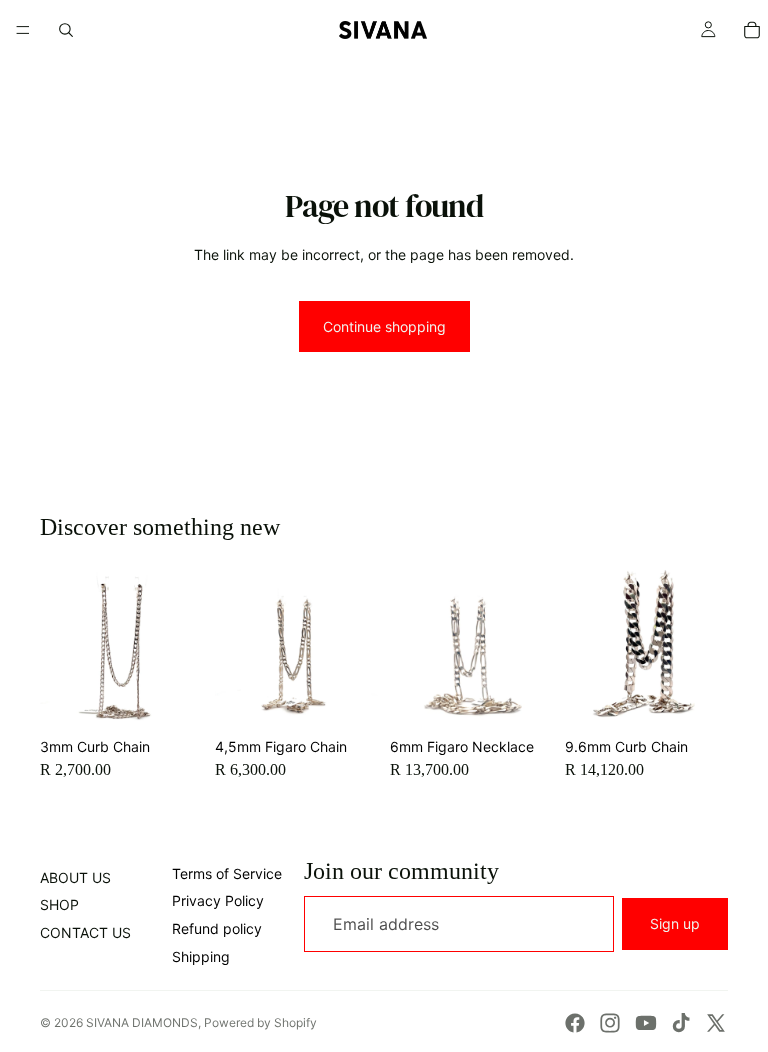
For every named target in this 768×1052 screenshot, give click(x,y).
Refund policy (217, 928)
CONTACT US (85, 932)
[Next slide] (181, 647)
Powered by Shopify (260, 1022)
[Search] (66, 30)
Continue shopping (384, 326)
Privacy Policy (218, 900)
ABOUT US (75, 877)
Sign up (675, 923)
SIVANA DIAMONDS (142, 1022)
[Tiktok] (681, 1023)
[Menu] (23, 30)
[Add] (172, 698)
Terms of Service (227, 873)
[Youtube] (646, 1023)
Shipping (201, 956)
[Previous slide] (62, 647)
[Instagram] (610, 1023)
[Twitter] (716, 1023)
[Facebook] (575, 1023)
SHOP (59, 904)
